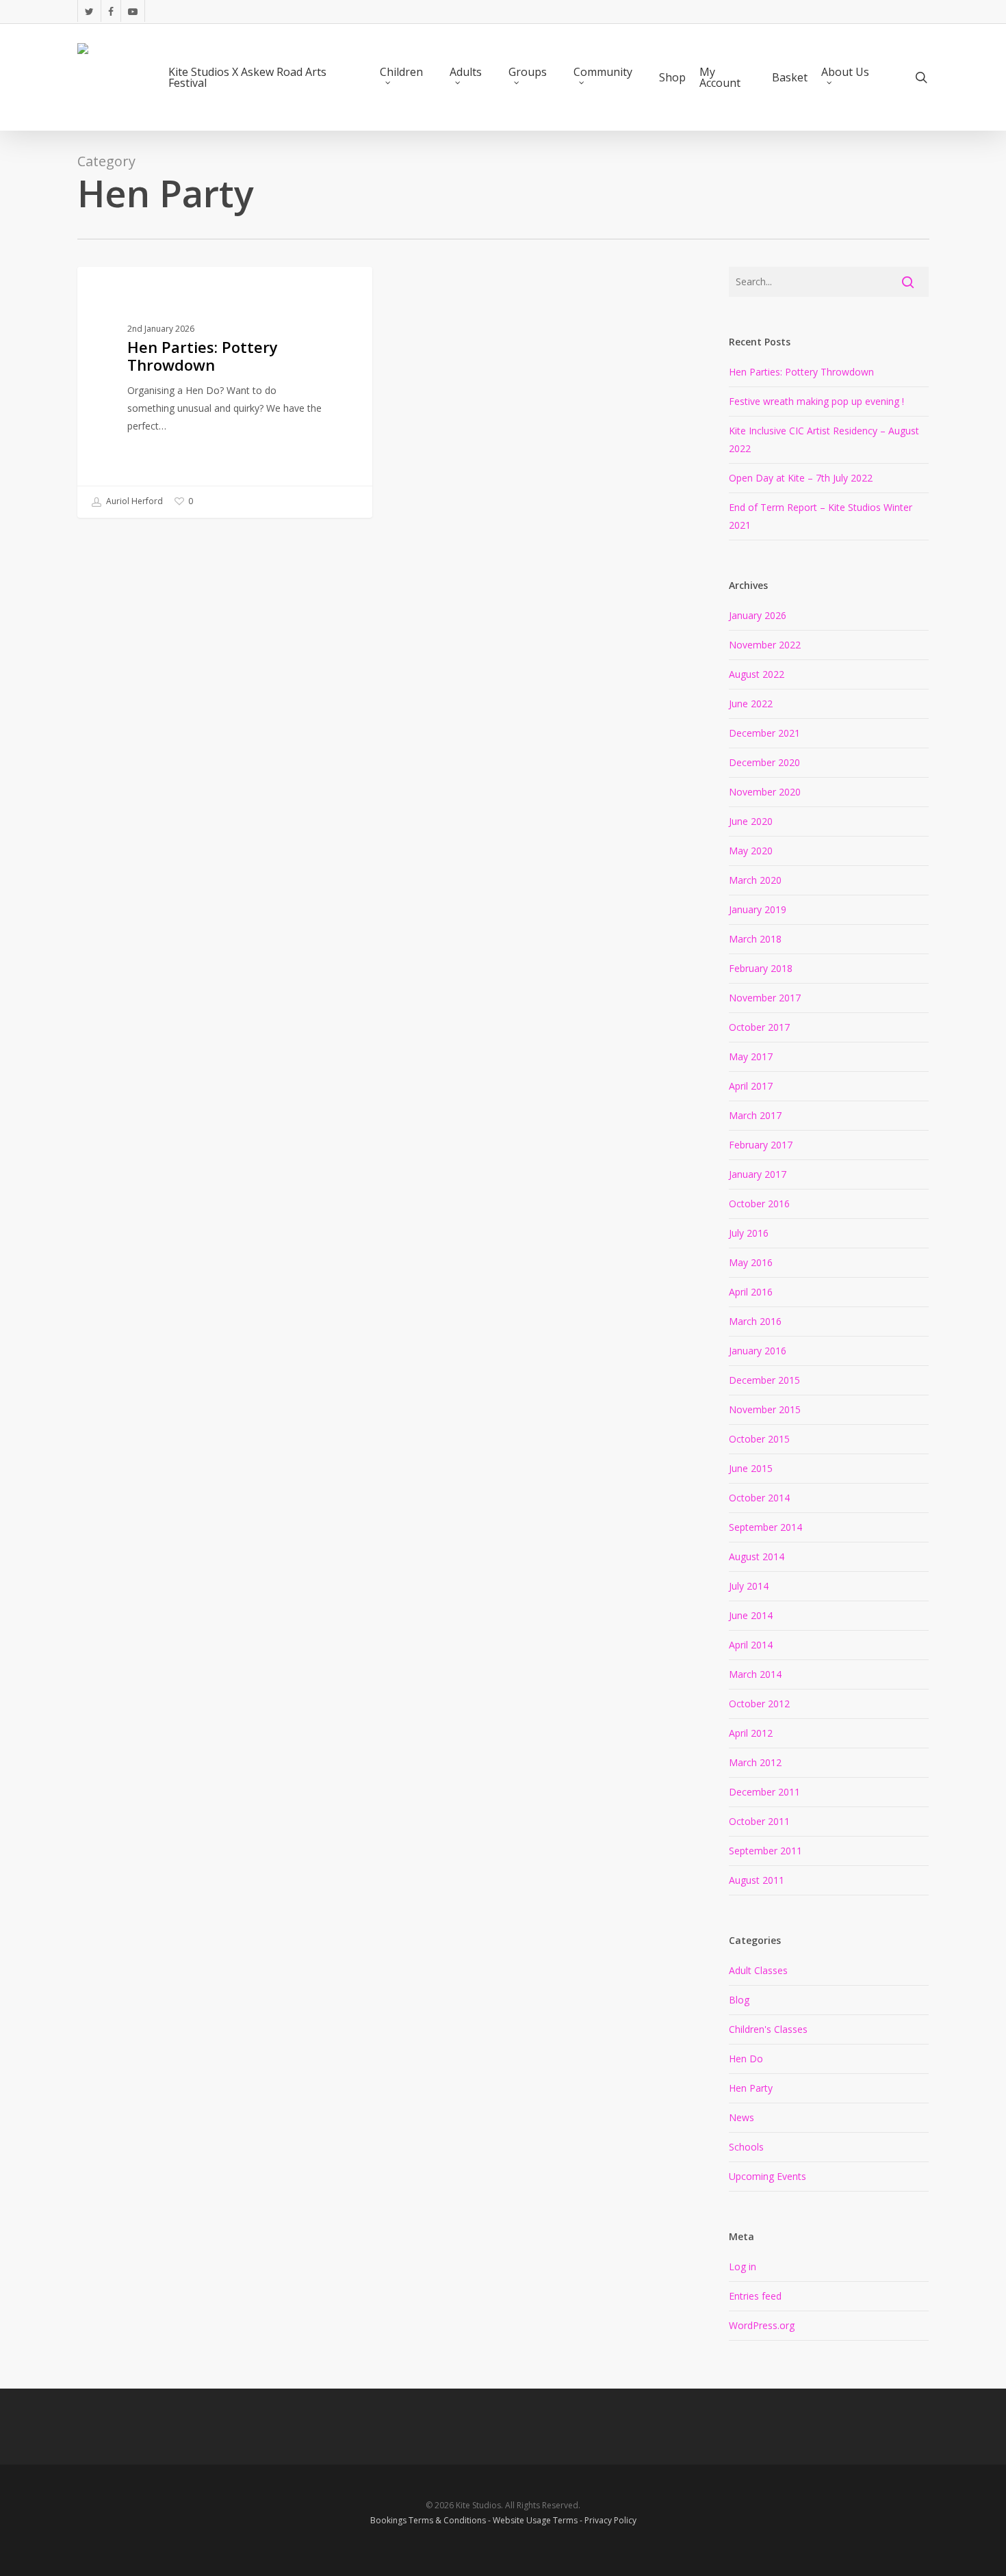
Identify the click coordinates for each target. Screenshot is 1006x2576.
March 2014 (755, 1674)
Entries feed (755, 2296)
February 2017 (761, 1145)
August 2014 (757, 1556)
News (741, 2117)
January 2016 (758, 1351)
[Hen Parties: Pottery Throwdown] (225, 392)
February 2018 (761, 968)
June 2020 (751, 821)
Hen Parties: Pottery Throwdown (801, 372)
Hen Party (751, 2088)
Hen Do (746, 2059)
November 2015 (765, 1409)
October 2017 (759, 1027)
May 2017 (751, 1056)
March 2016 (755, 1321)
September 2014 (765, 1527)
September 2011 (765, 1851)
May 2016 (751, 1262)
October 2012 (759, 1704)
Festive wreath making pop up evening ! (816, 401)
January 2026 (758, 615)
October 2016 (759, 1204)
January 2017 (758, 1174)
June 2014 (751, 1615)
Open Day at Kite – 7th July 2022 (801, 478)
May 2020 (751, 851)
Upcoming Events (768, 2176)
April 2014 (751, 1645)
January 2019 (758, 909)
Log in (743, 2266)
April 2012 (751, 1733)
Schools (746, 2147)
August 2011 (757, 1880)
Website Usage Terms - (539, 2520)
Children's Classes (768, 2029)
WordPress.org (762, 2325)
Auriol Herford (133, 501)
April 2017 (751, 1086)
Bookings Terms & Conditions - (431, 2520)
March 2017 (755, 1115)
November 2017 (765, 998)
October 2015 (759, 1439)
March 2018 (755, 939)
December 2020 (764, 762)
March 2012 (755, 1762)
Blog (739, 2000)
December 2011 (764, 1792)
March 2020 (755, 880)
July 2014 (749, 1586)
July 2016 (749, 1233)
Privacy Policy (610, 2520)
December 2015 (764, 1380)
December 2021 (764, 733)
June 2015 (751, 1468)
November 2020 (765, 792)
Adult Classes (132, 288)
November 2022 (765, 645)
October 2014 (759, 1498)
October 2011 (759, 1821)
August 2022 (757, 674)
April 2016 (751, 1292)
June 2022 (751, 704)
